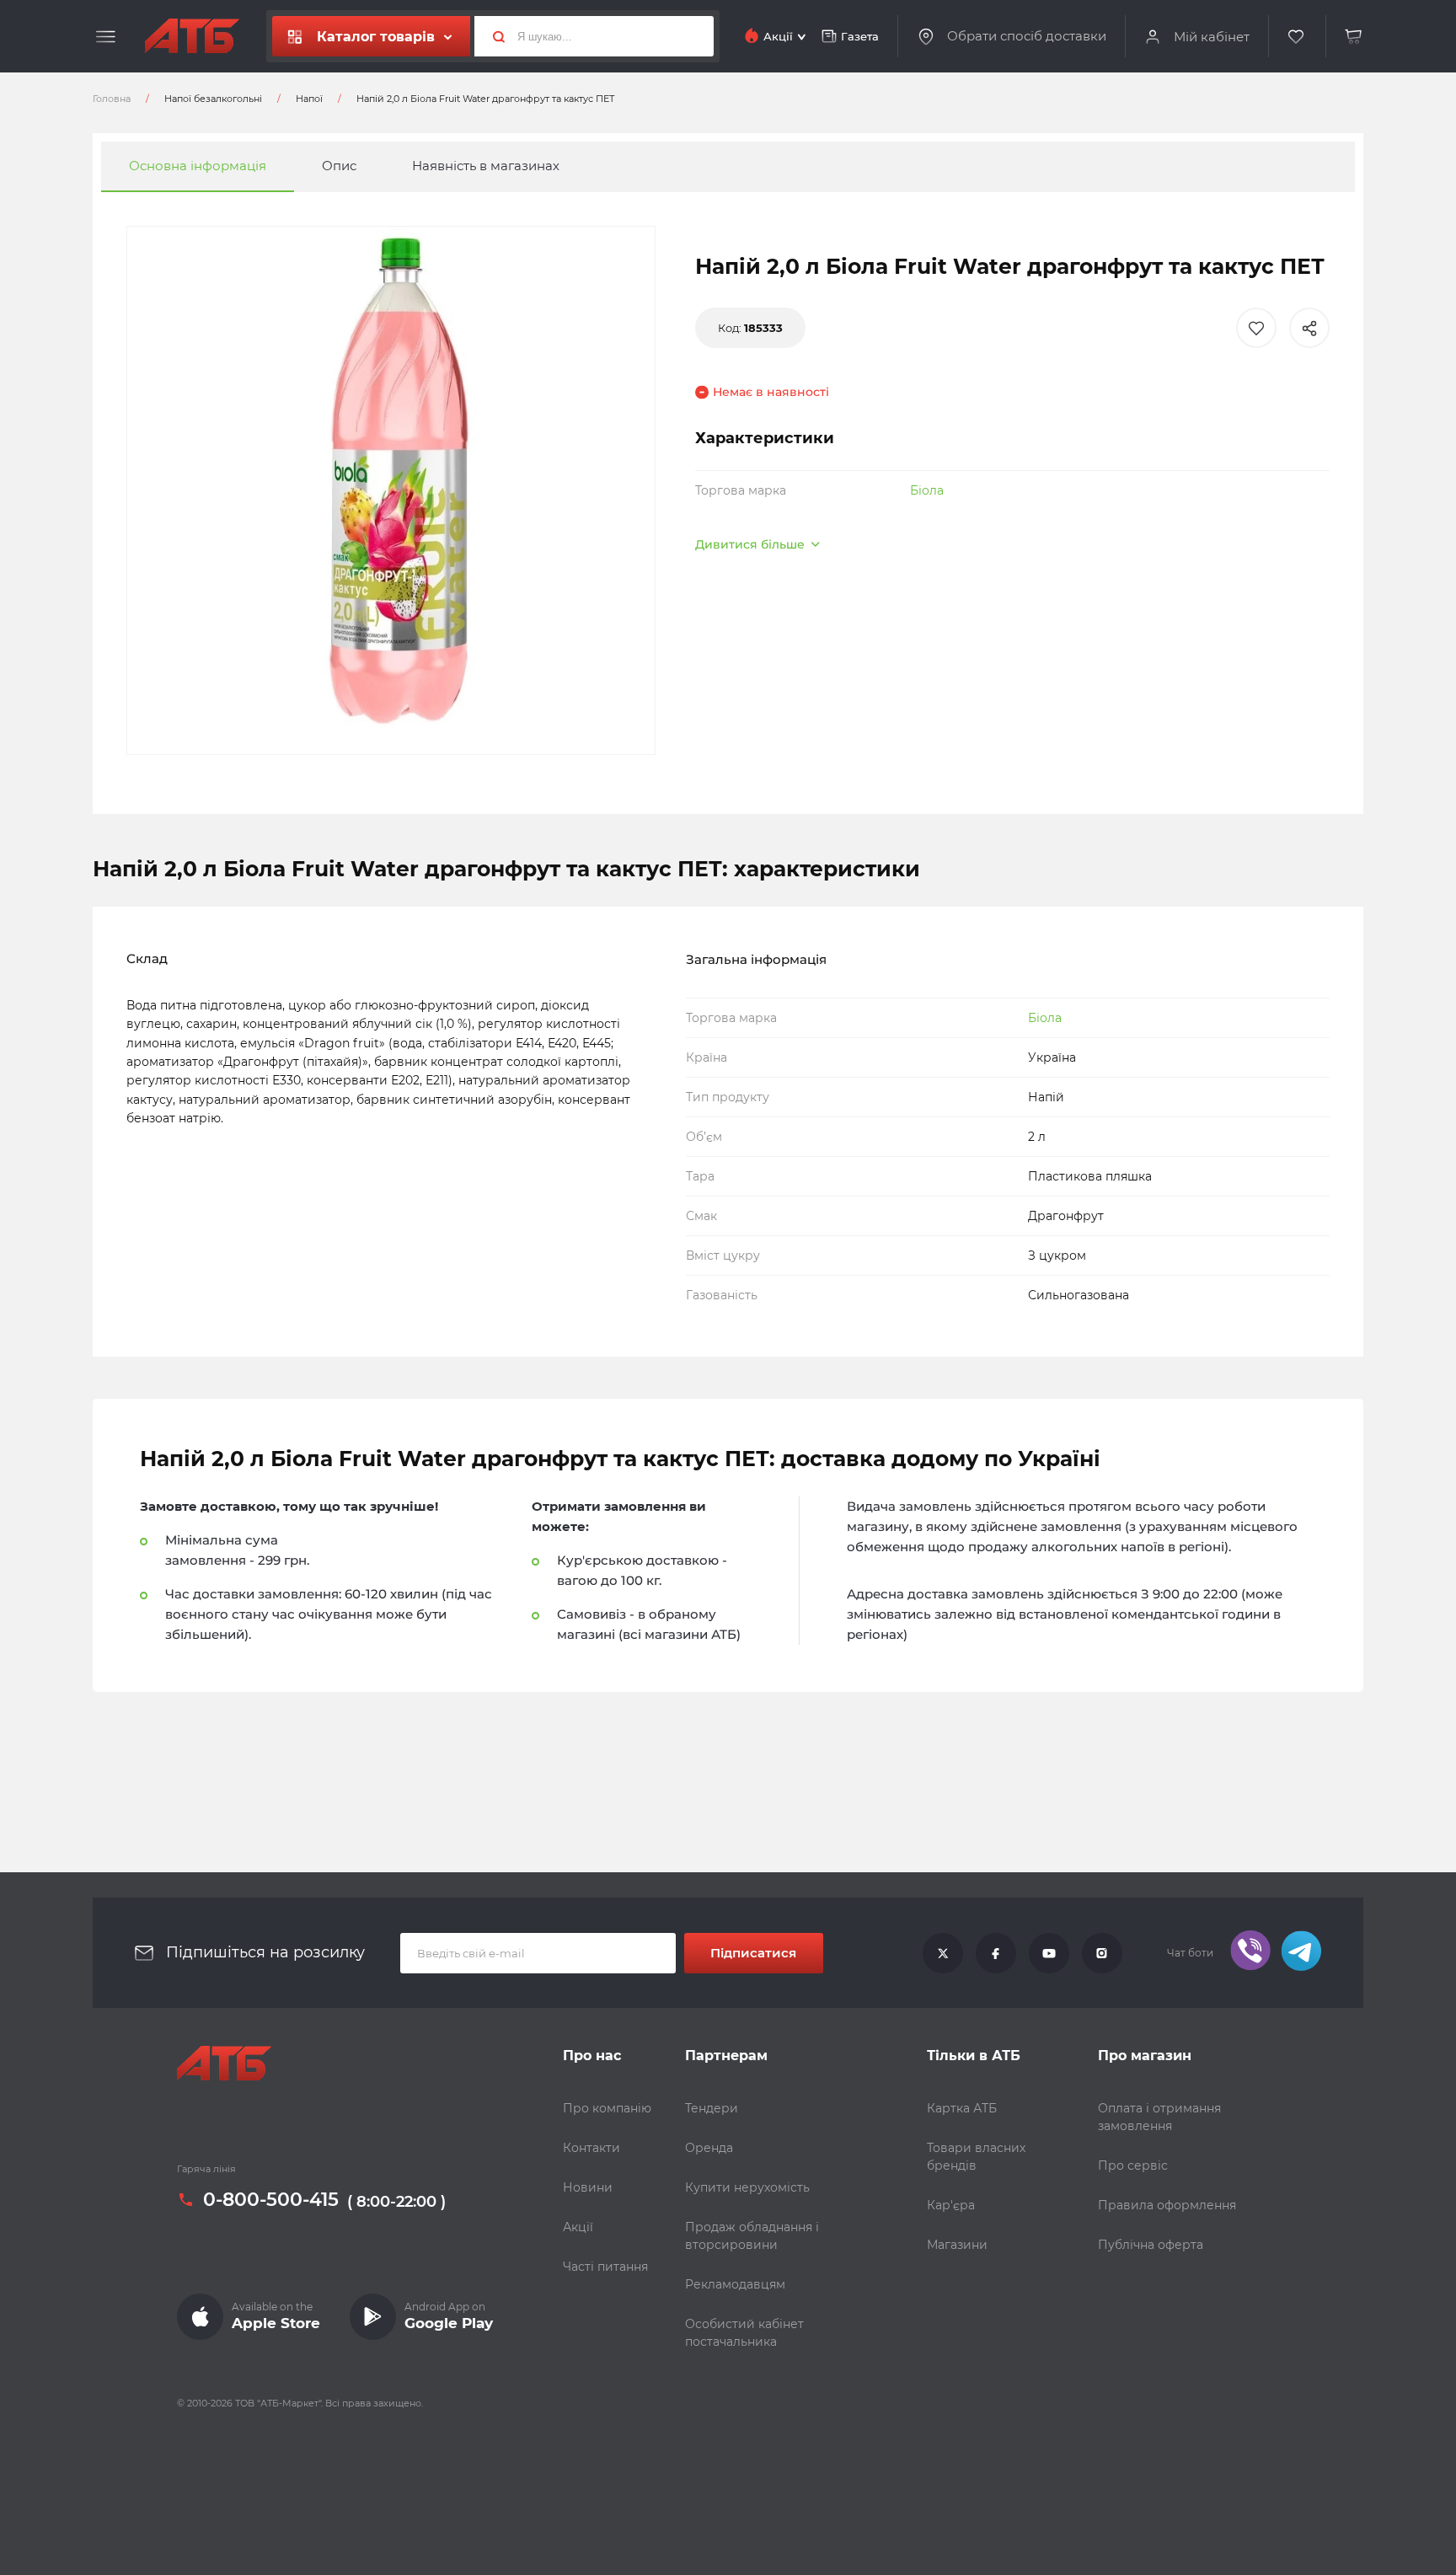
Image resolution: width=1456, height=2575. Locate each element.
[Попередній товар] (180, 1231)
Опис (339, 166)
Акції (578, 2227)
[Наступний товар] (1276, 1231)
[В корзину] (1354, 37)
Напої (309, 99)
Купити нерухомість (747, 2187)
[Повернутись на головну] (192, 36)
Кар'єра (951, 2205)
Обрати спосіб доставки (1027, 36)
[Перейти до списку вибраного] (1297, 37)
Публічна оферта (1151, 2245)
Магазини (957, 2245)
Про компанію (607, 2108)
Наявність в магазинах (486, 166)
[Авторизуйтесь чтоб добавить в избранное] (1256, 328)
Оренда (709, 2148)
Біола (927, 490)
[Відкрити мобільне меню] (106, 37)
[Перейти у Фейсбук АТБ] (996, 1953)
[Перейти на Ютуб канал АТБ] (1049, 1953)
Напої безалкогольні (213, 99)
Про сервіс (1133, 2165)
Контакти (591, 2148)
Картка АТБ (962, 2108)
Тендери (712, 2108)
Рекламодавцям (735, 2284)
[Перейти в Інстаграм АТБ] (1102, 1953)
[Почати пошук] (492, 36)
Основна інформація (198, 166)
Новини (588, 2187)
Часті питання (605, 2267)
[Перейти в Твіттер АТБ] (943, 1953)
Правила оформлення (1167, 2205)
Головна (112, 99)
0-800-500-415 (271, 2200)
